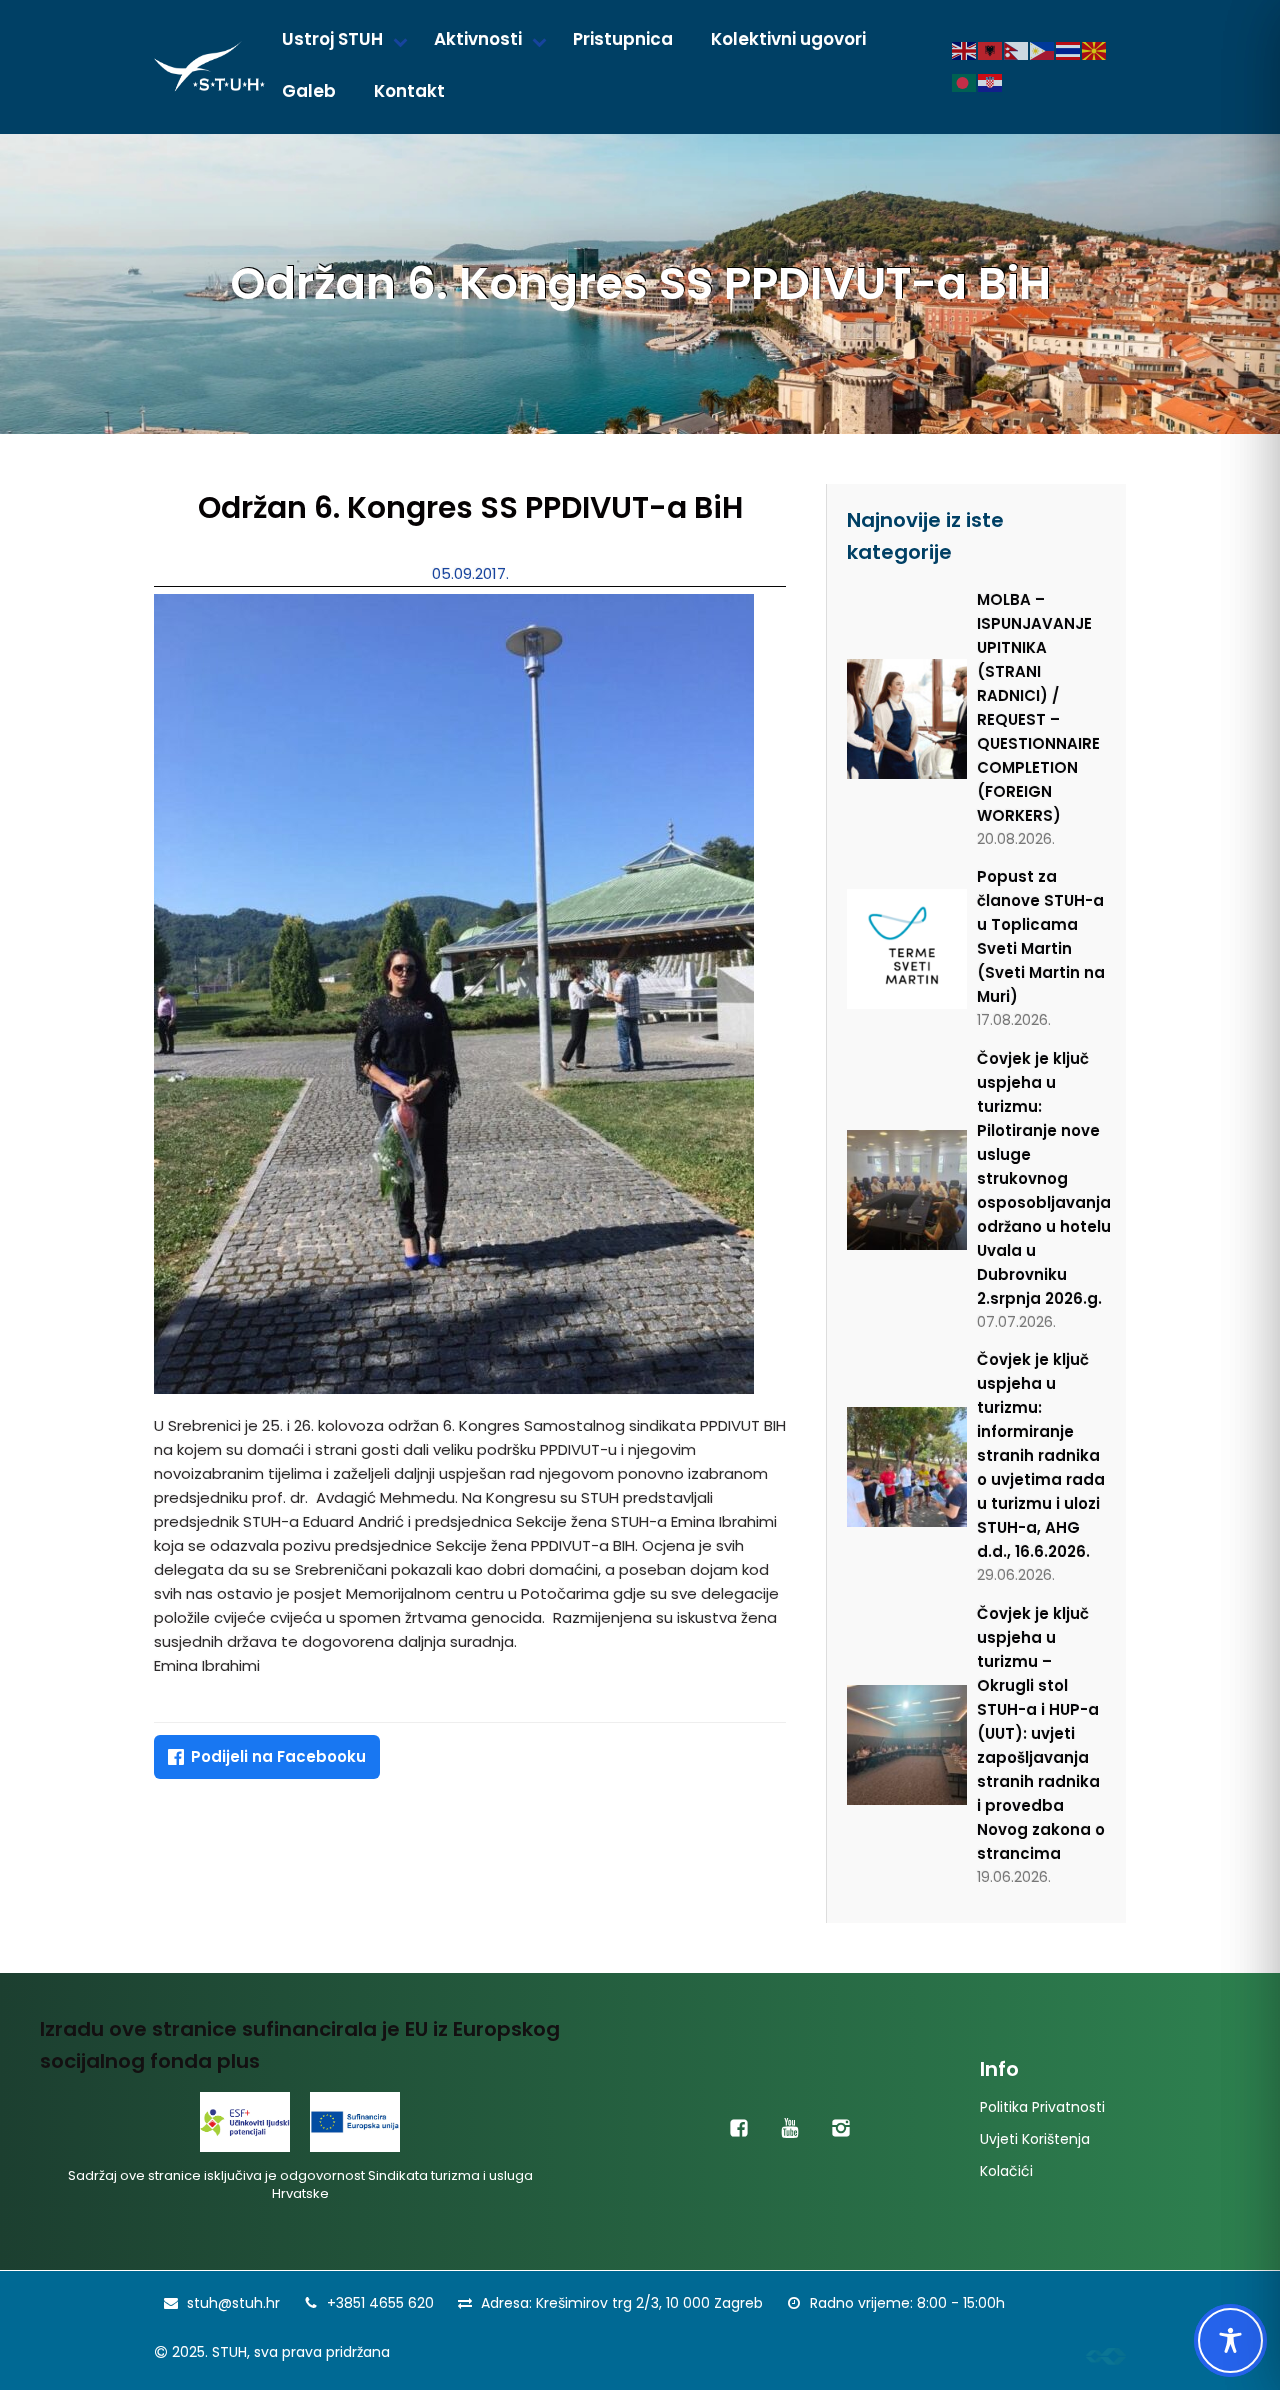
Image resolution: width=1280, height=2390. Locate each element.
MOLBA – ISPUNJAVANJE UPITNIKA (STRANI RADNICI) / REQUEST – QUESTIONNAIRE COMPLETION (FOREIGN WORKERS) (1038, 707)
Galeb (309, 91)
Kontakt (409, 91)
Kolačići (1006, 2171)
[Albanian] (991, 50)
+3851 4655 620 (380, 2303)
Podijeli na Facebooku (278, 1756)
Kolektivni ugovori (788, 39)
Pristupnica (623, 39)
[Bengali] (965, 82)
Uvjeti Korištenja (1035, 2139)
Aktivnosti (478, 39)
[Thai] (1069, 50)
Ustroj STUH (332, 39)
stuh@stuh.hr (233, 2303)
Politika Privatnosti (1042, 2107)
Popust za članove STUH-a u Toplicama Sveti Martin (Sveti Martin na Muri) (1041, 936)
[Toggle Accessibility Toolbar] (1230, 2340)
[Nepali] (1017, 50)
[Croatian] (991, 82)
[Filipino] (1043, 50)
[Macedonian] (1095, 50)
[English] (965, 50)
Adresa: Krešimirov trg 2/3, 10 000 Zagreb (622, 2303)
